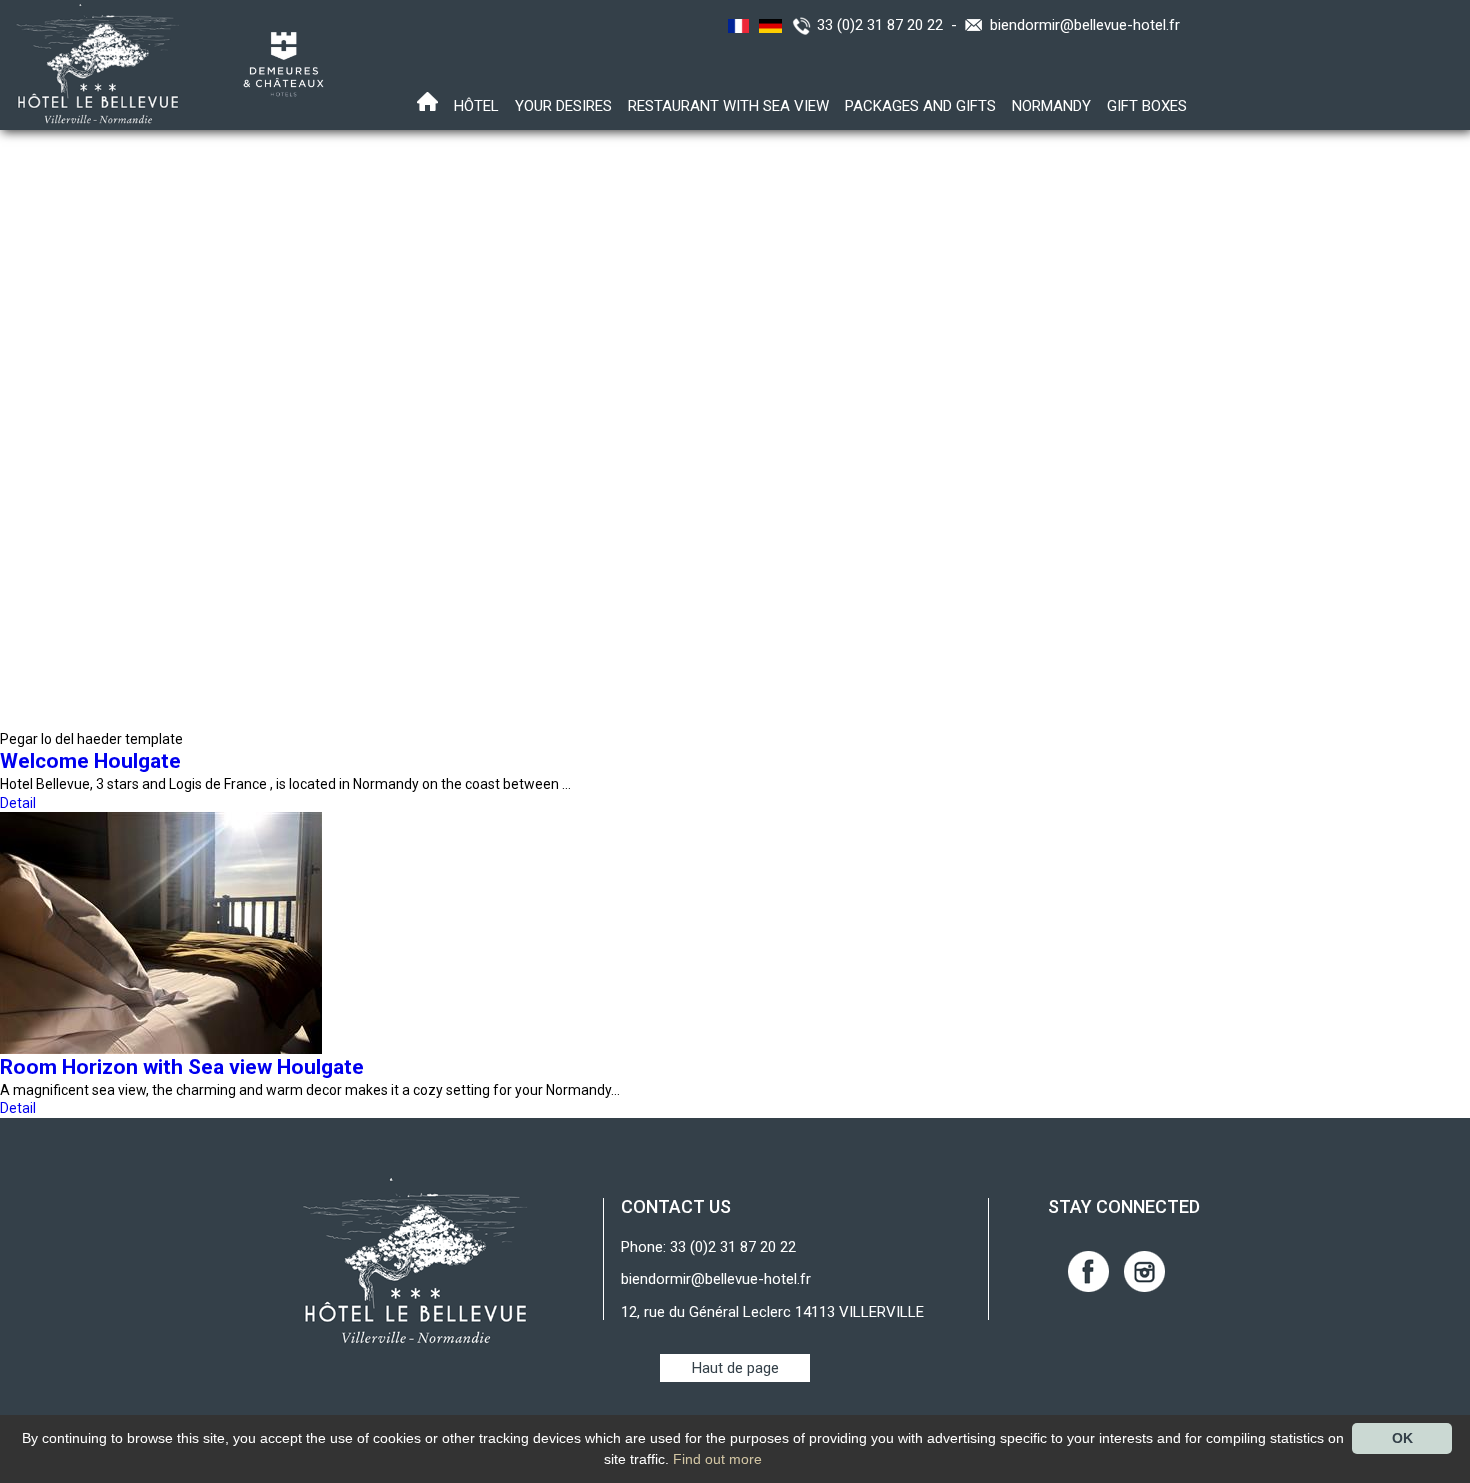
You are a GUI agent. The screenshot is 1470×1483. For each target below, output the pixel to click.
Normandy (1051, 106)
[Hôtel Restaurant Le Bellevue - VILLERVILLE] (415, 1260)
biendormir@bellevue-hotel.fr (1085, 25)
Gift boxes (1147, 106)
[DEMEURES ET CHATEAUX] (276, 63)
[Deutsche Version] (768, 25)
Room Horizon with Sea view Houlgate (182, 1067)
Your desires (563, 106)
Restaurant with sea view (728, 106)
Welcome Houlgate (90, 761)
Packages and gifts (920, 106)
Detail (18, 803)
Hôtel (476, 106)
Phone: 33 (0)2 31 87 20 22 (708, 1247)
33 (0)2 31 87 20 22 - (891, 25)
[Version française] (736, 25)
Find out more (717, 1459)
